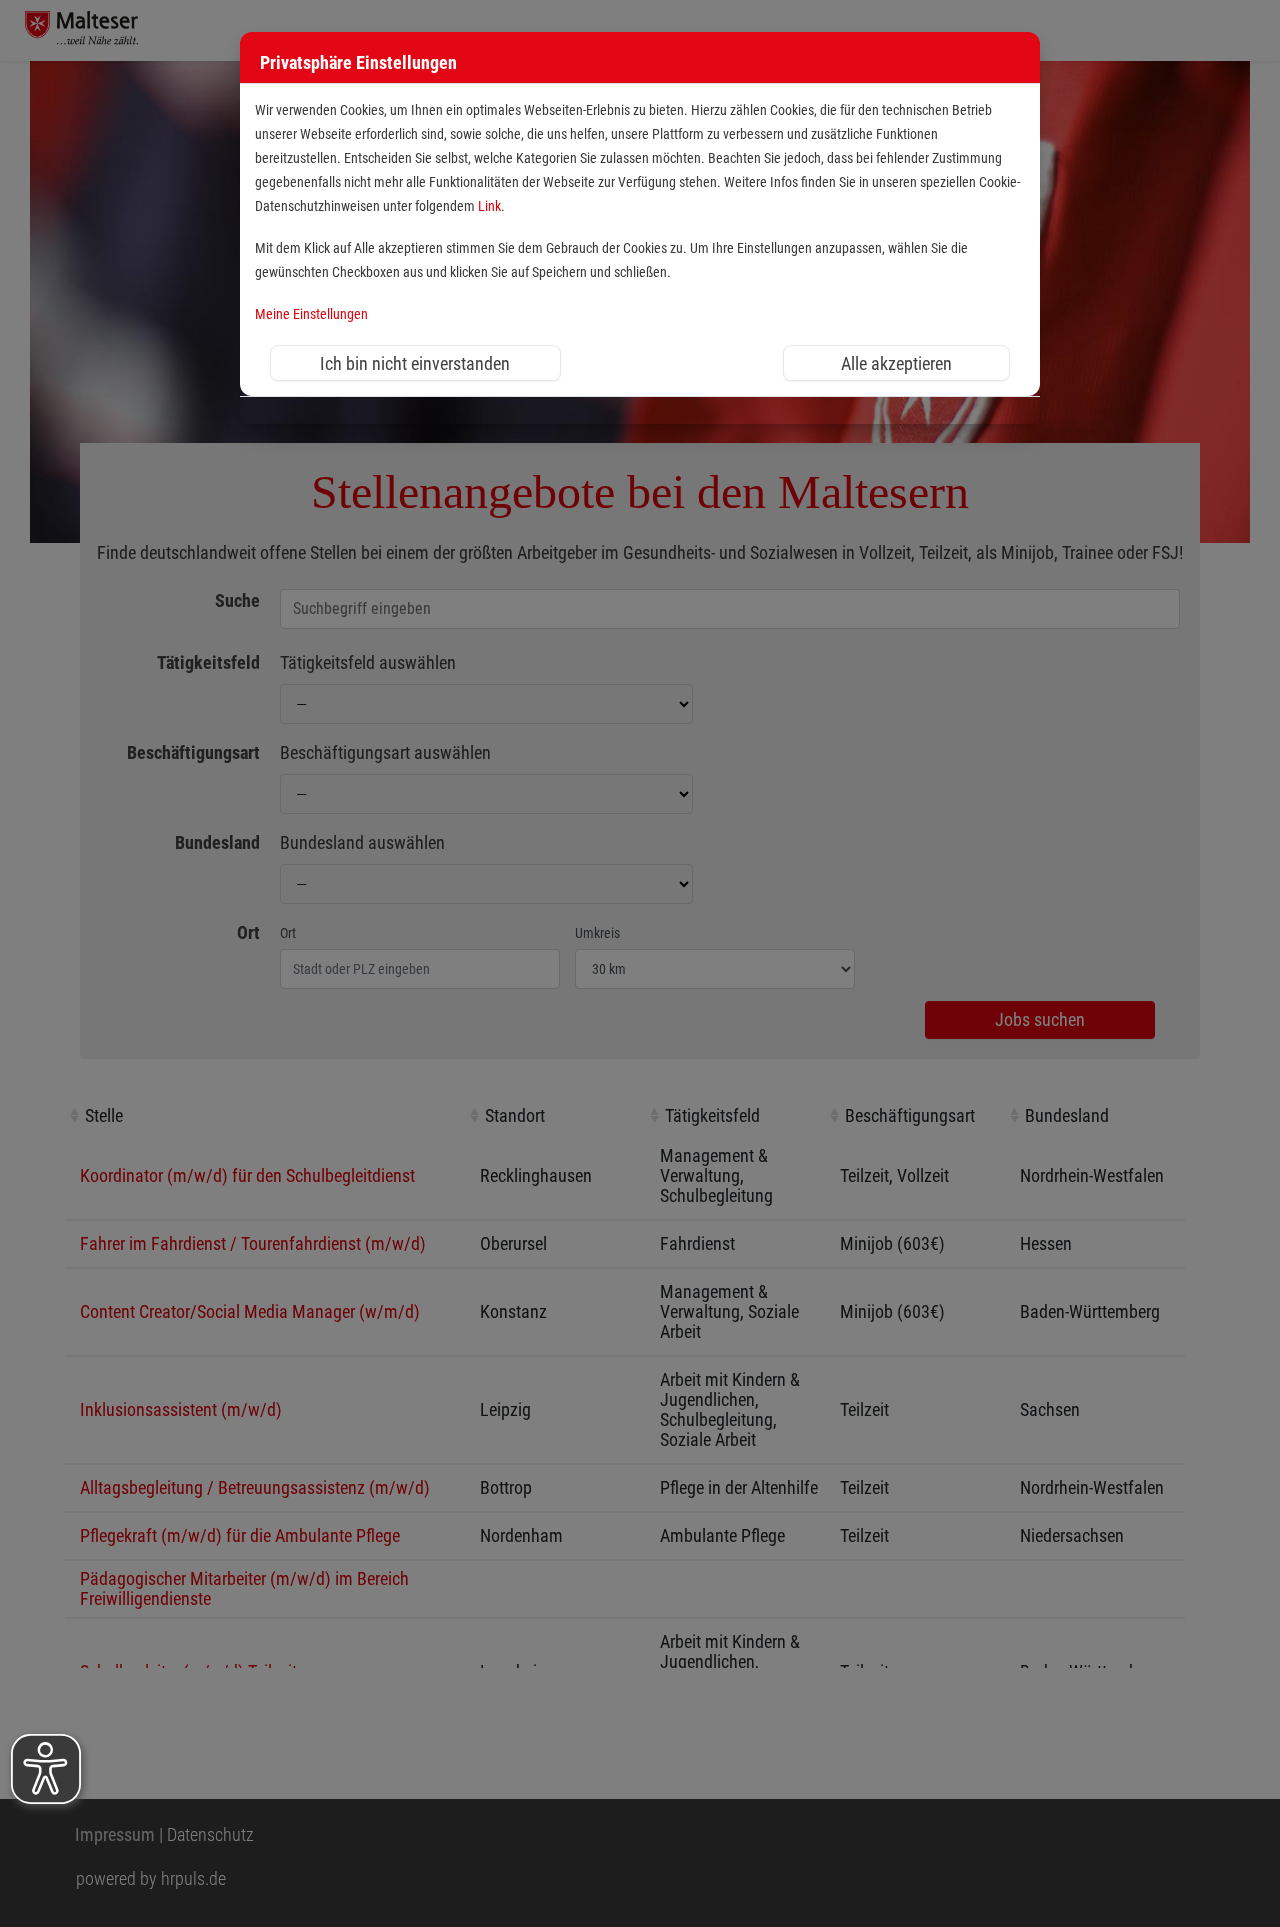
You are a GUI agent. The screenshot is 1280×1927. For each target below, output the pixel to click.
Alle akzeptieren (896, 363)
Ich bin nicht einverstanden (415, 363)
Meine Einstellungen (311, 314)
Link (489, 206)
